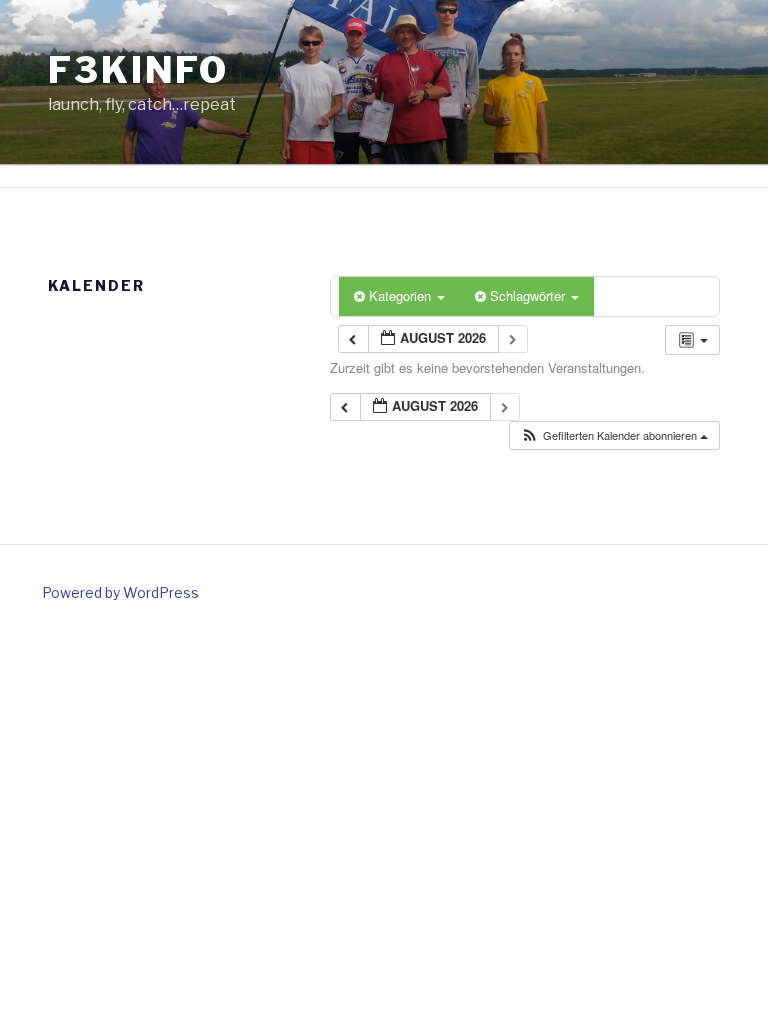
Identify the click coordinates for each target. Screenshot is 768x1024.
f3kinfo (138, 70)
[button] (614, 435)
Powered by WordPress (120, 592)
